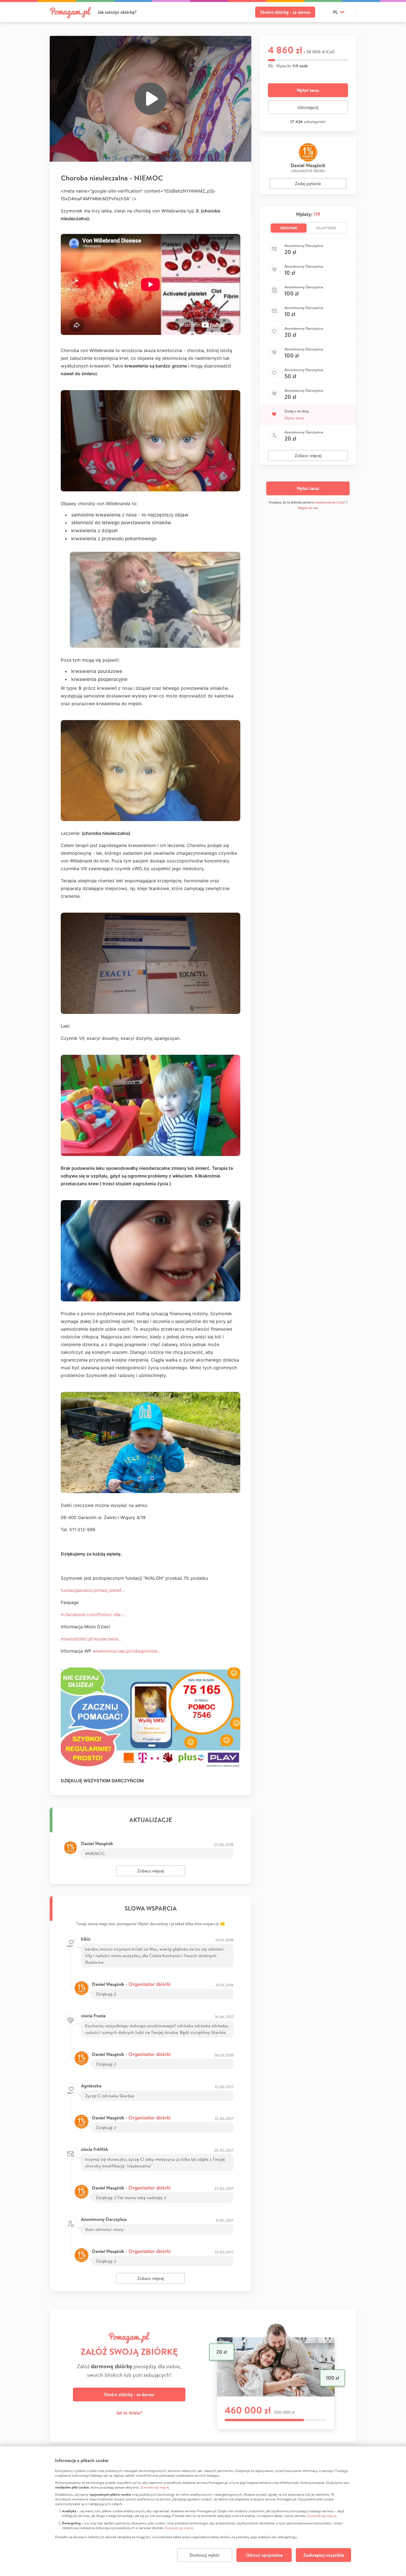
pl (335, 12)
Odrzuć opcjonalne (264, 2555)
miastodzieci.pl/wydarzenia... (91, 1639)
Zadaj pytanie (308, 183)
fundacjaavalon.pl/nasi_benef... (93, 1590)
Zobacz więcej (151, 1871)
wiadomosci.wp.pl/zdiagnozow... (126, 1651)
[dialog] (203, 2511)
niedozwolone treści (330, 502)
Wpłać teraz (308, 90)
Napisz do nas (308, 508)
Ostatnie (289, 228)
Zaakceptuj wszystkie (324, 2555)
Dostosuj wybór (205, 2555)
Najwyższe (326, 228)
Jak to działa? (129, 2413)
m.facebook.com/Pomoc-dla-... (93, 1615)
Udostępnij (308, 107)
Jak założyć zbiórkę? (117, 12)
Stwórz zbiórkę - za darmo (285, 12)
